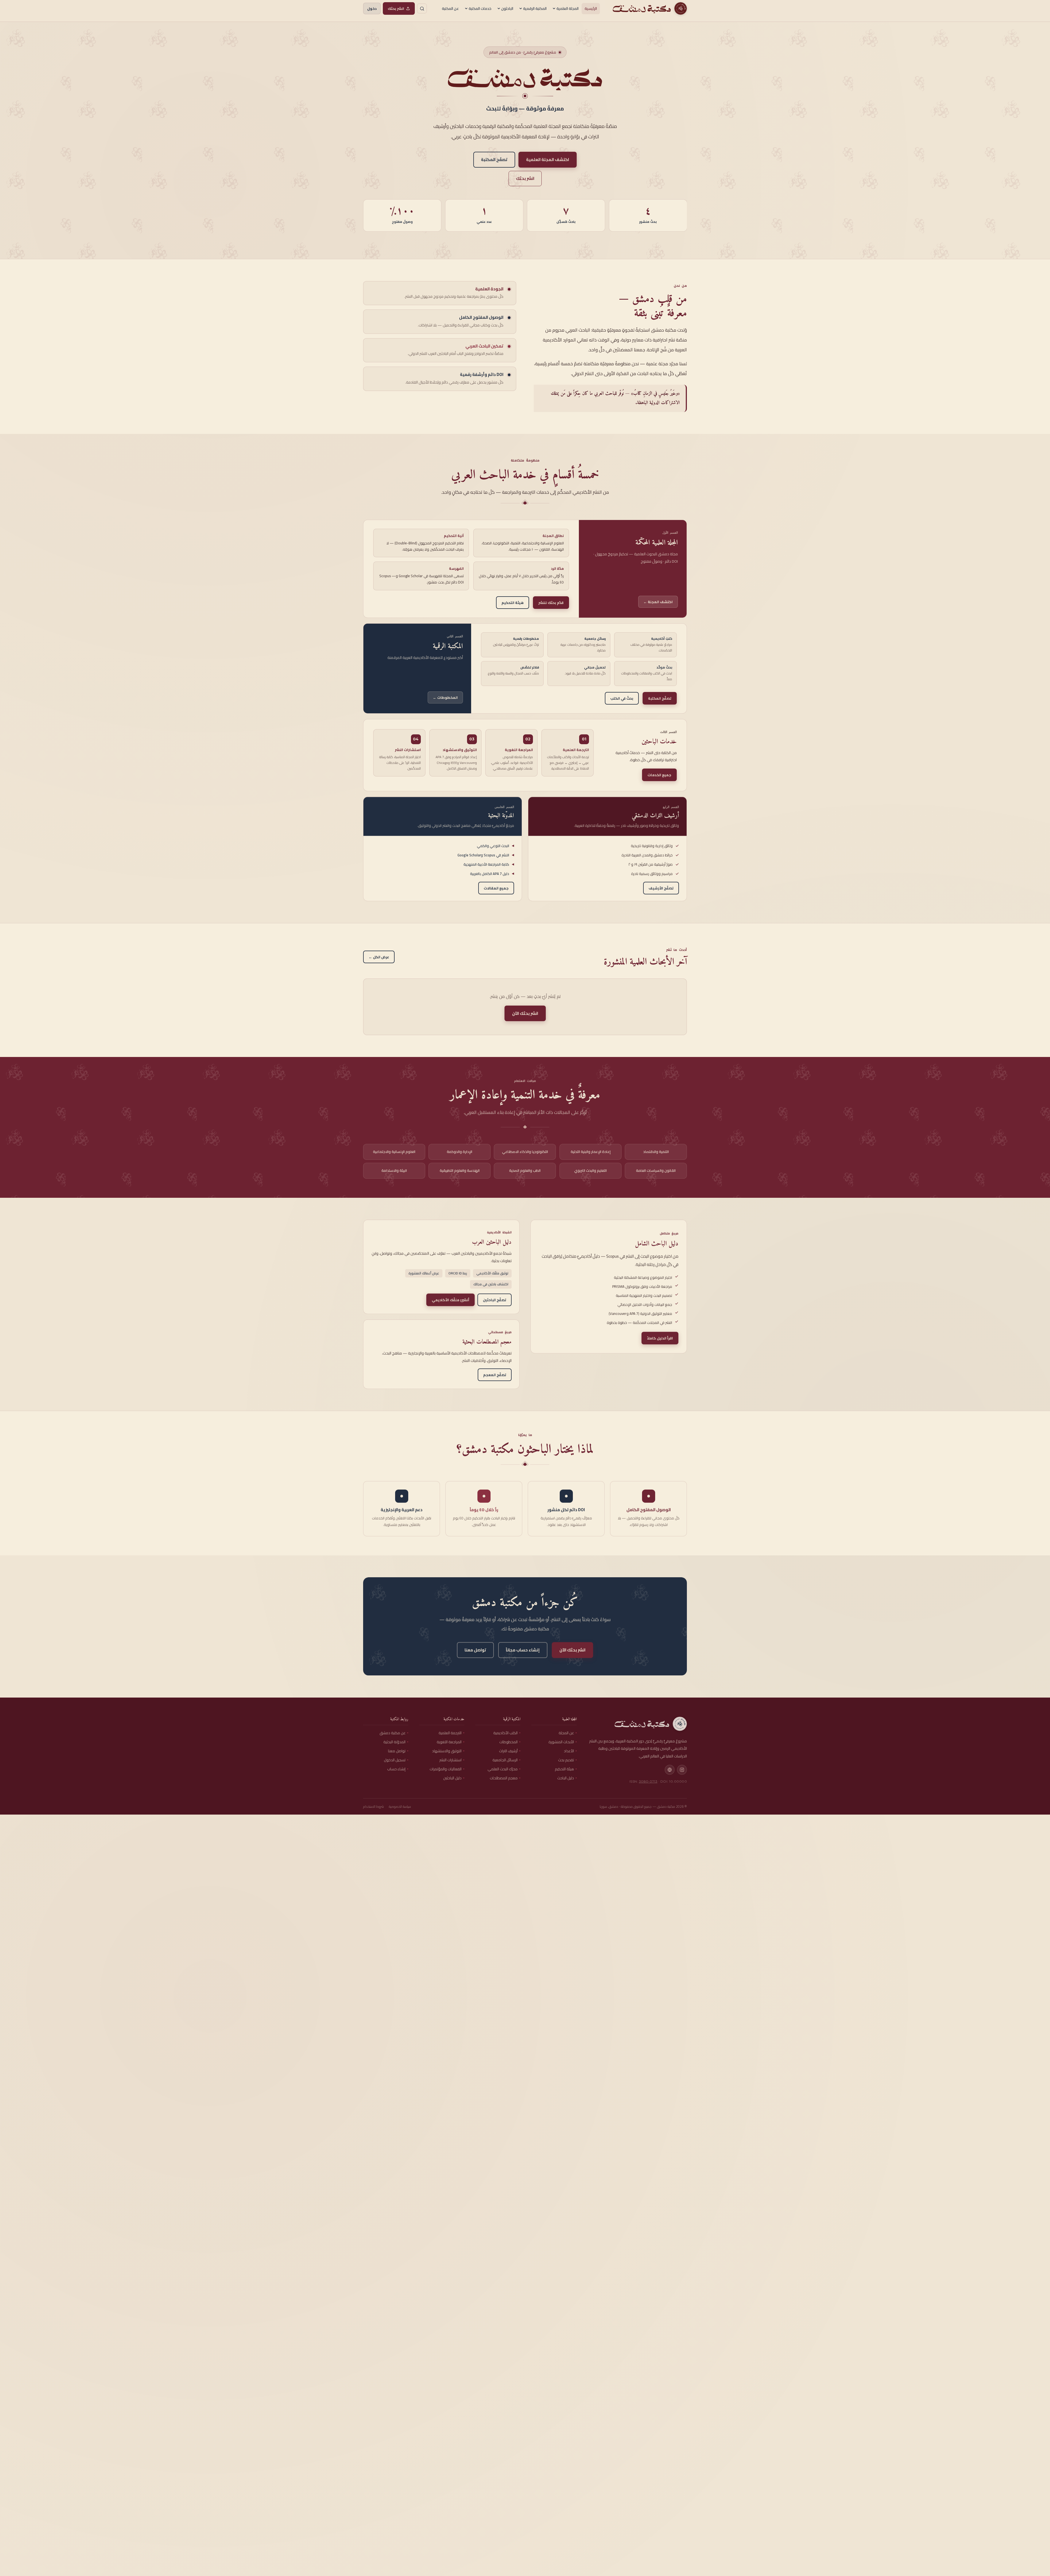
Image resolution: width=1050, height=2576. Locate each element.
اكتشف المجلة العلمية (548, 160)
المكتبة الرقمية (535, 8)
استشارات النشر (450, 1760)
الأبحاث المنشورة (561, 1742)
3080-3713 (648, 1781)
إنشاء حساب (396, 1769)
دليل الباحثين (452, 1778)
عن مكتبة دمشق (393, 1733)
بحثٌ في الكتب (622, 698)
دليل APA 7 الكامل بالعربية (492, 874)
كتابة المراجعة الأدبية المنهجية (489, 864)
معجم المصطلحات (504, 1778)
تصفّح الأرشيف (661, 888)
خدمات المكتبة (480, 8)
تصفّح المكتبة (494, 160)
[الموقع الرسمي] (670, 1770)
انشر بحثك (396, 8)
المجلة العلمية (568, 8)
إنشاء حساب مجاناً (523, 1650)
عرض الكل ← (379, 957)
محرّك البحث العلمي (503, 1769)
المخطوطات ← (445, 697)
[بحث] (422, 8)
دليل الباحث (566, 1778)
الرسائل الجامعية (505, 1760)
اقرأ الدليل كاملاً (660, 1338)
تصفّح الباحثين (495, 1299)
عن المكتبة (450, 8)
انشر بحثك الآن (525, 1013)
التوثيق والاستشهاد (447, 1751)
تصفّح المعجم (495, 1375)
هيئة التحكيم (513, 603)
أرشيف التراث (508, 1751)
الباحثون (507, 8)
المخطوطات (508, 1742)
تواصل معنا (475, 1650)
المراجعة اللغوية (449, 1742)
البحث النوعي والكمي (495, 846)
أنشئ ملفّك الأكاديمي (450, 1299)
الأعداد (569, 1751)
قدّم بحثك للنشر (551, 603)
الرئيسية (591, 8)
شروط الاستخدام (374, 1807)
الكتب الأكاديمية (505, 1733)
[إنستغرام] (682, 1770)
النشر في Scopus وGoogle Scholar (486, 855)
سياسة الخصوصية (400, 1807)
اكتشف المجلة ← (658, 602)
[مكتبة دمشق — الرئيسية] (649, 8)
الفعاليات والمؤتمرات (446, 1769)
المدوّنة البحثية (394, 1742)
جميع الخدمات (659, 775)
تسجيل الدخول (395, 1760)
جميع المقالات (496, 888)
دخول (372, 8)
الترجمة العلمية (450, 1733)
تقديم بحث (566, 1760)
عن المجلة (566, 1733)
